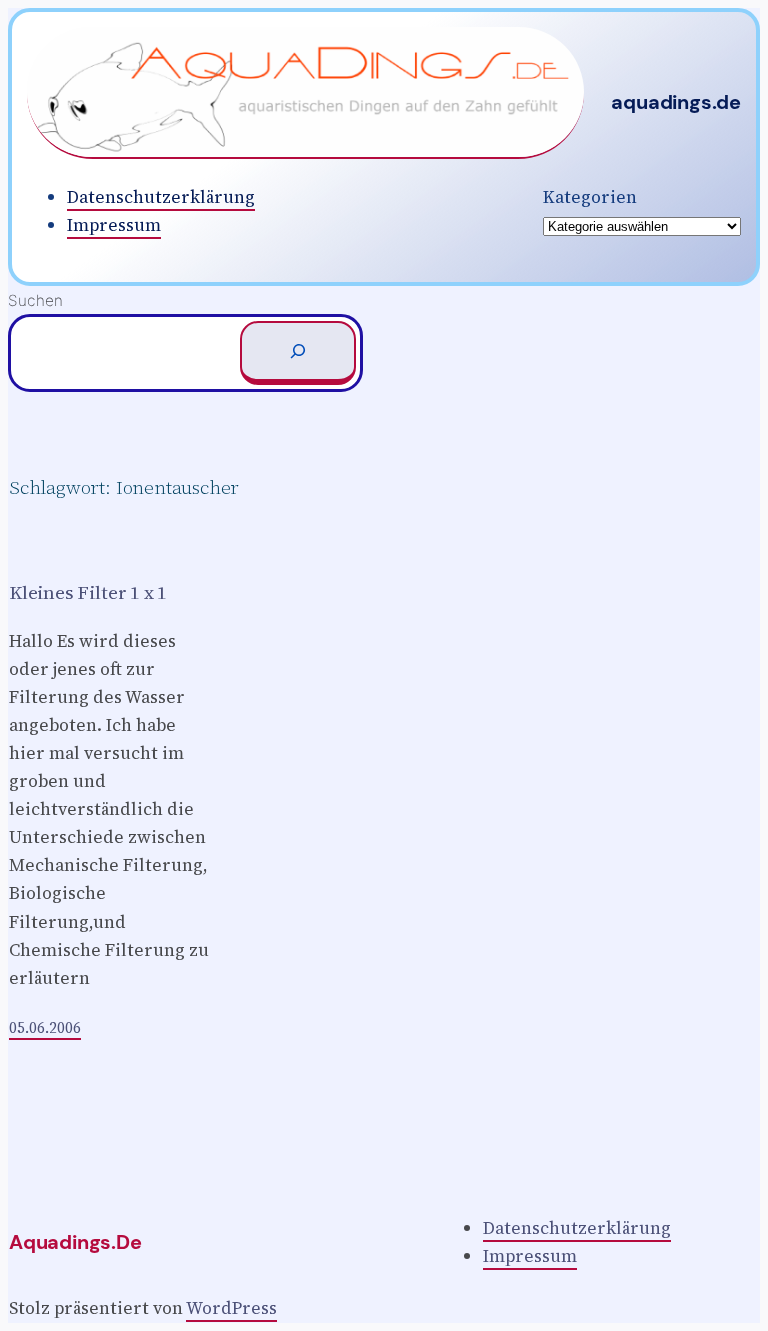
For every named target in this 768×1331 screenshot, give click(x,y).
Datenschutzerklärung (161, 197)
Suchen (35, 300)
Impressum (114, 225)
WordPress (231, 1308)
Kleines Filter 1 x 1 (88, 592)
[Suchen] (298, 353)
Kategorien (590, 197)
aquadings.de (676, 102)
